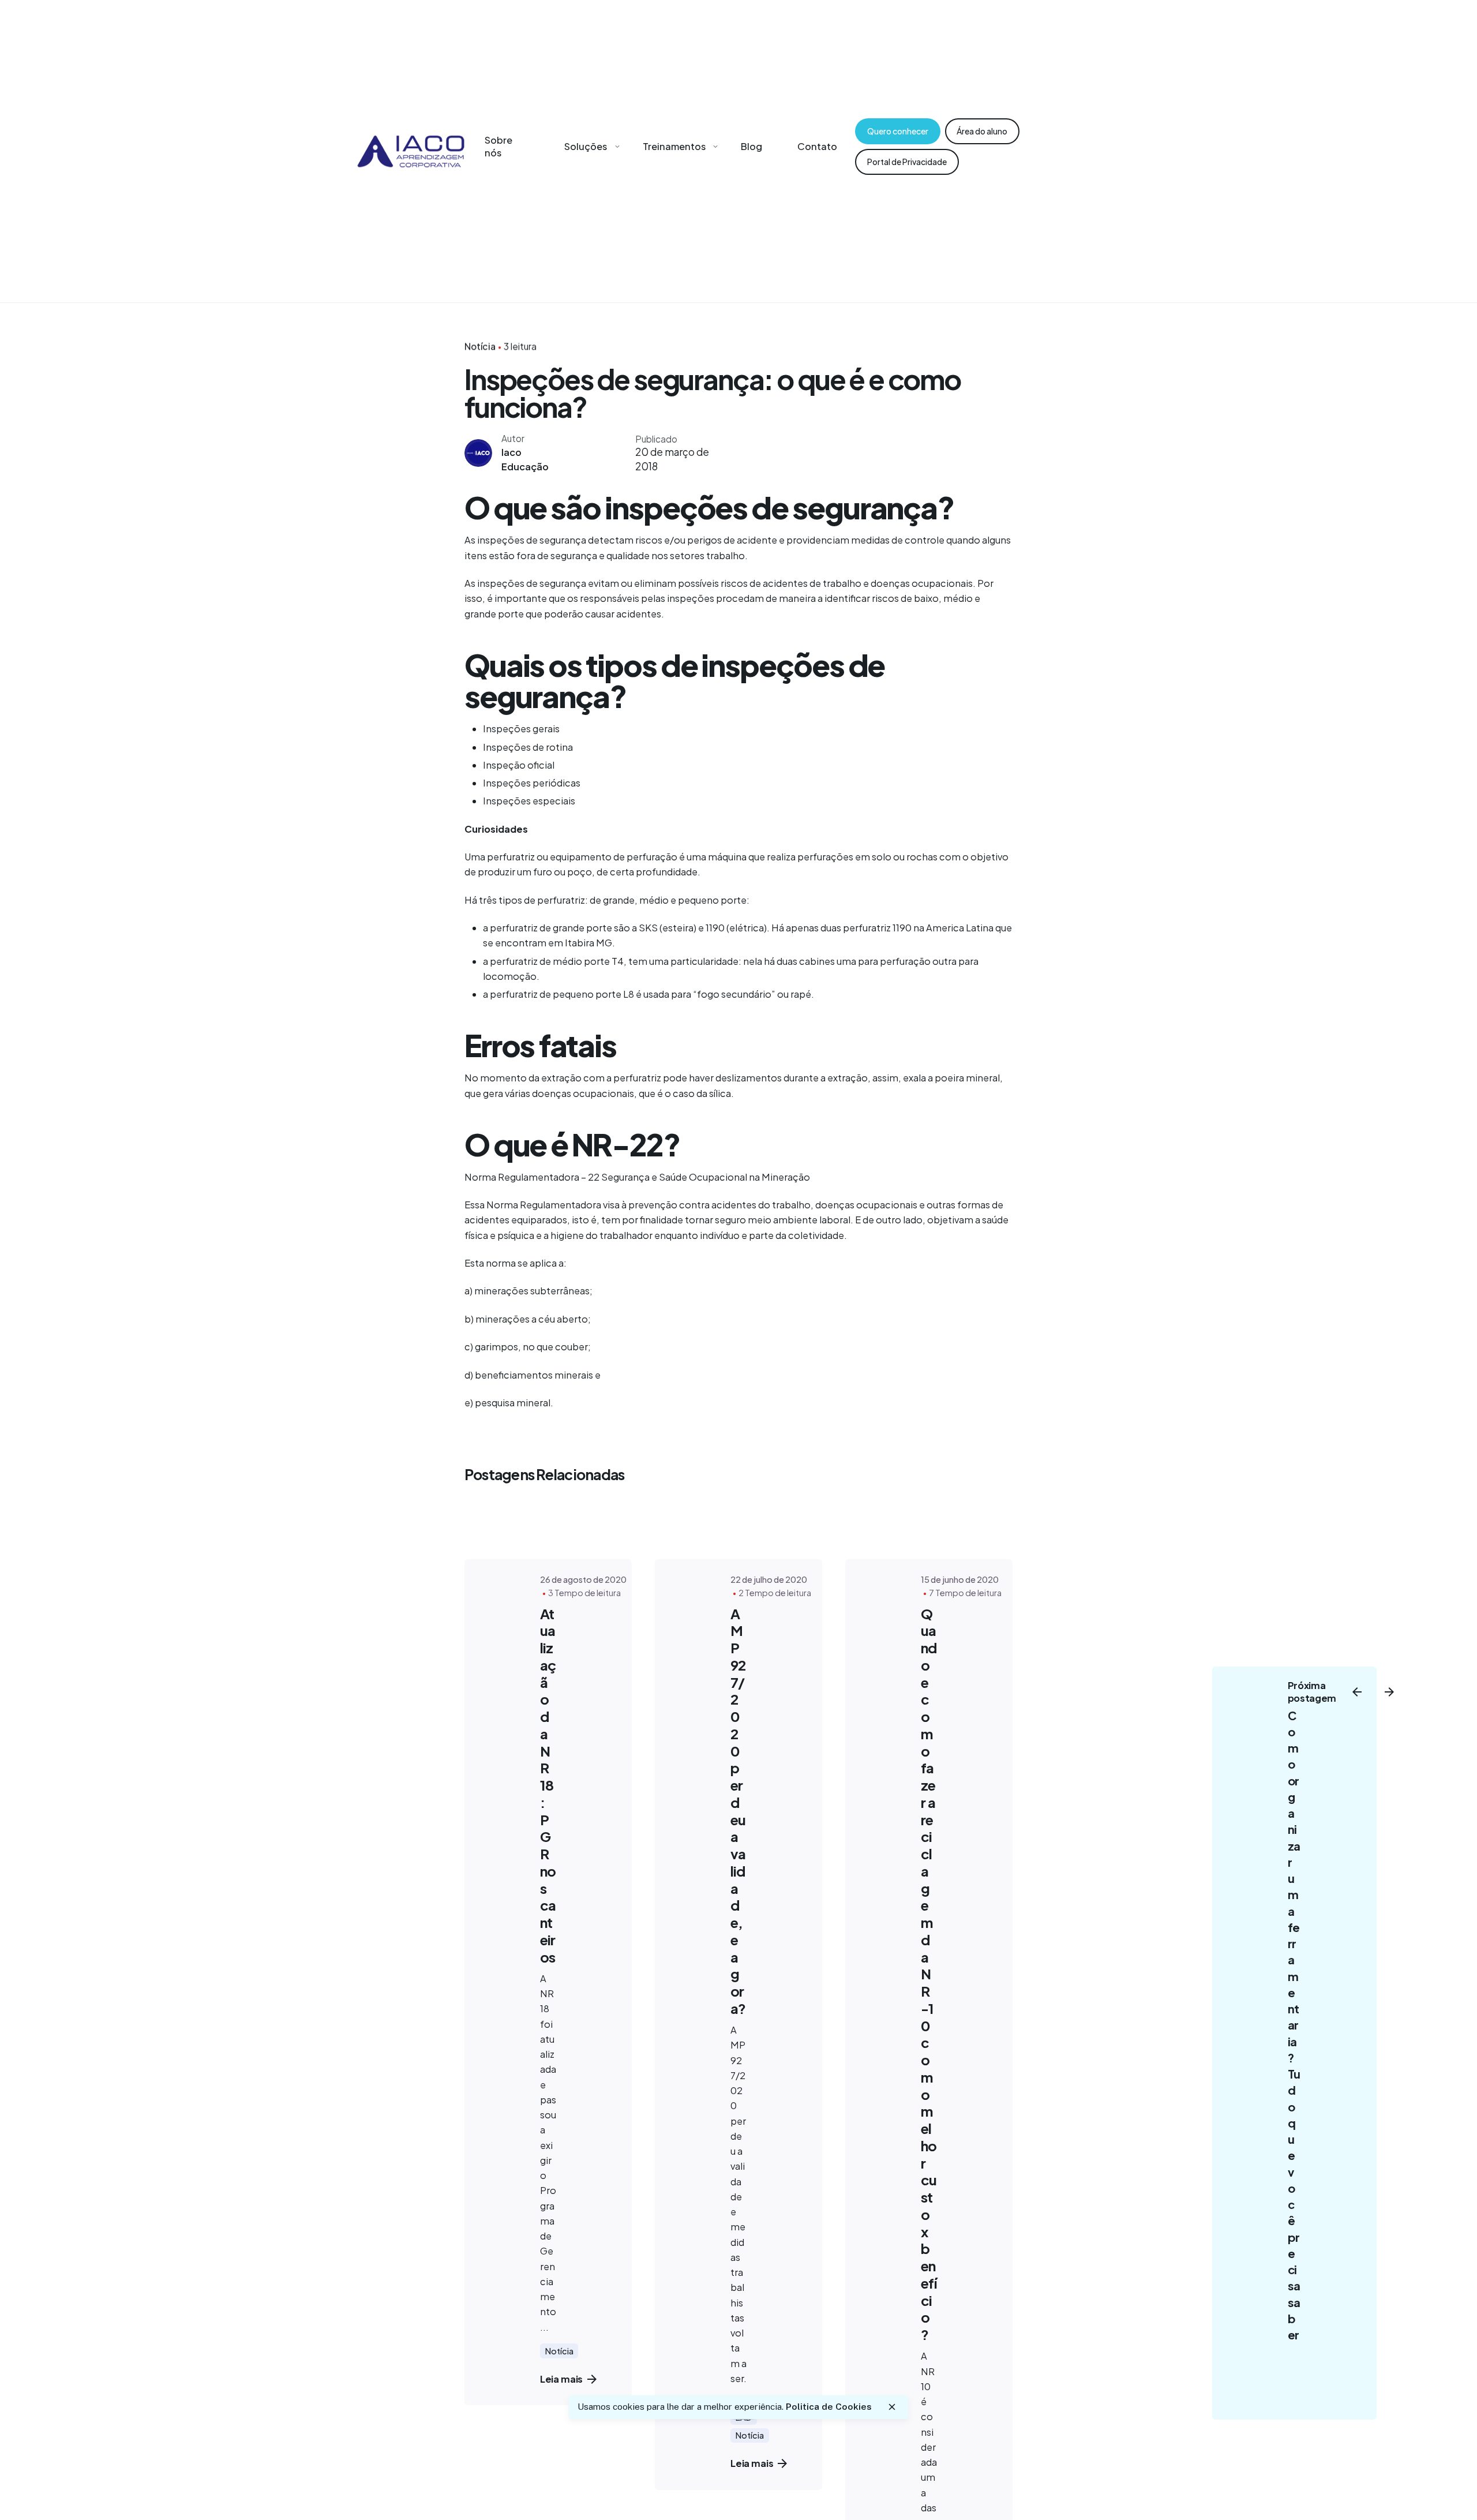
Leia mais (562, 2379)
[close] (892, 2407)
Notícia (480, 346)
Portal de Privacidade (907, 162)
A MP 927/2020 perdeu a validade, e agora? (738, 1811)
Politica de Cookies (829, 2407)
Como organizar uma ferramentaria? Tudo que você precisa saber (1294, 2025)
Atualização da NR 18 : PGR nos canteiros (548, 1785)
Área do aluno (982, 131)
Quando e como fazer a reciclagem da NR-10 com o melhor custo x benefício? (929, 1974)
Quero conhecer (898, 131)
